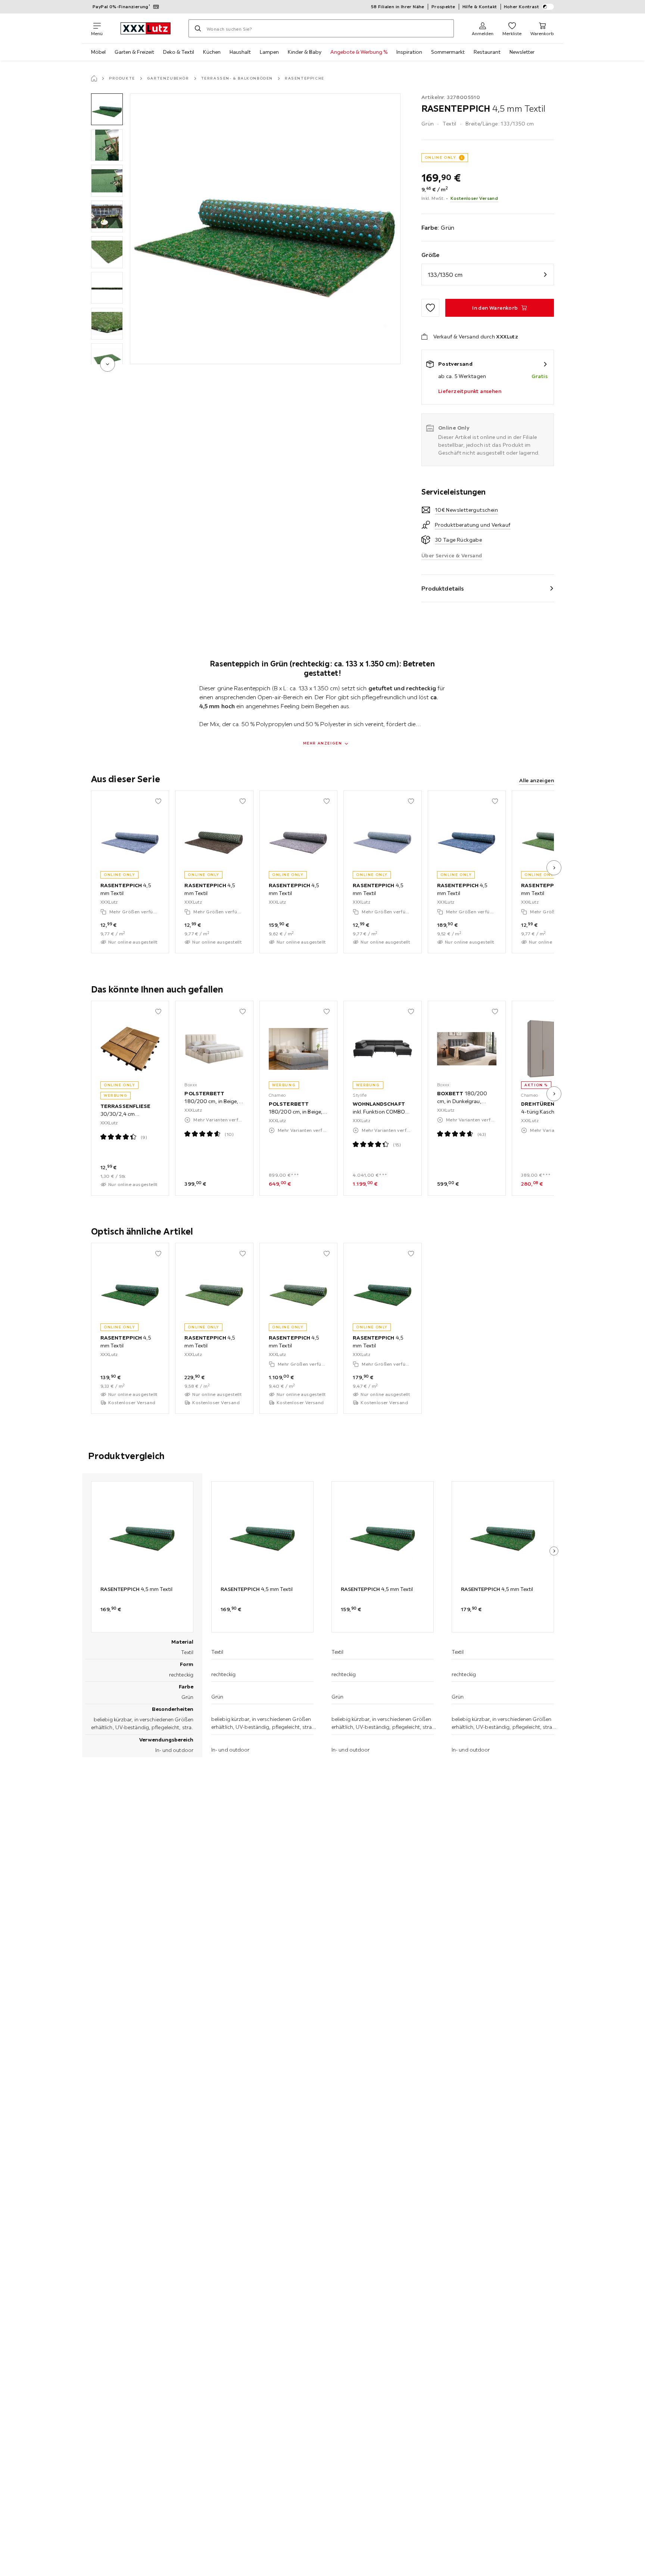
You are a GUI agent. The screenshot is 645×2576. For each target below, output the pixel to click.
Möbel (98, 52)
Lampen (269, 52)
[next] (107, 364)
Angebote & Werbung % (359, 52)
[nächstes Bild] (554, 868)
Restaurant (487, 52)
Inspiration (409, 52)
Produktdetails (443, 588)
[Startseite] (94, 78)
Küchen (212, 52)
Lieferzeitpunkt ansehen (470, 391)
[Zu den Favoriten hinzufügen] (430, 308)
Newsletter (522, 52)
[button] (107, 109)
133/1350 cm (445, 275)
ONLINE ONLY (440, 157)
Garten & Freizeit (134, 52)
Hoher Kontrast (522, 7)
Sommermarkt (448, 52)
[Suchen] (198, 28)
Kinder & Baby (305, 52)
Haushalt (240, 52)
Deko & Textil (179, 52)
